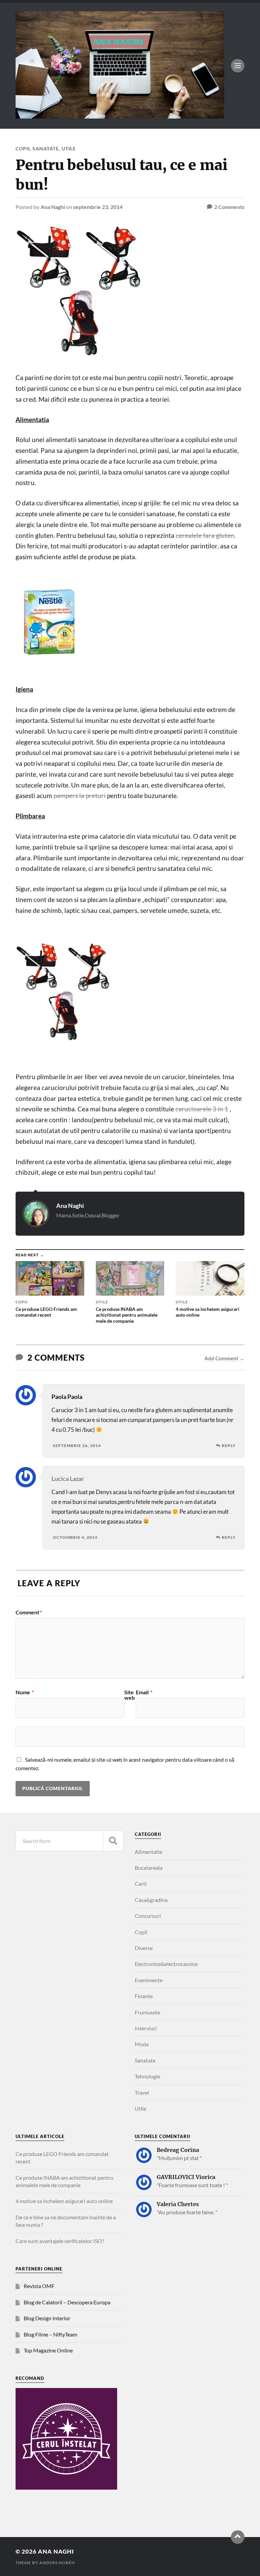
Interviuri (146, 2028)
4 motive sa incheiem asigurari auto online (64, 2201)
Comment (29, 1612)
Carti (141, 1883)
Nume (25, 1692)
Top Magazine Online (48, 2350)
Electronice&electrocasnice (166, 1964)
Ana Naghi (53, 207)
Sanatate (46, 149)
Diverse (144, 1948)
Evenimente (149, 1980)
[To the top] (238, 2537)
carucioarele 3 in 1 (202, 1109)
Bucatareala (149, 1868)
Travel (142, 2092)
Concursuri (148, 1916)
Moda (142, 2044)
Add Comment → (224, 1358)
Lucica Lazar (68, 1479)
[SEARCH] (113, 1841)
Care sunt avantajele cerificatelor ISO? (60, 2241)
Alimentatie (148, 1852)
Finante (144, 1996)
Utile (69, 149)
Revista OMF (39, 2286)
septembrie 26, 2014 (77, 1446)
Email (144, 1692)
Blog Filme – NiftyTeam (50, 2334)
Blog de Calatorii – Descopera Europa (67, 2302)
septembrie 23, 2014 (98, 207)
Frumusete (147, 2012)
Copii (23, 149)
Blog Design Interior (47, 2318)
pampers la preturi (80, 796)
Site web (129, 1695)
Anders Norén (57, 2563)
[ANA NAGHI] (120, 115)
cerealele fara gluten (205, 536)
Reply (229, 1446)
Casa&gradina (151, 1900)
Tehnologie (147, 2076)
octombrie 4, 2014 (75, 1537)
